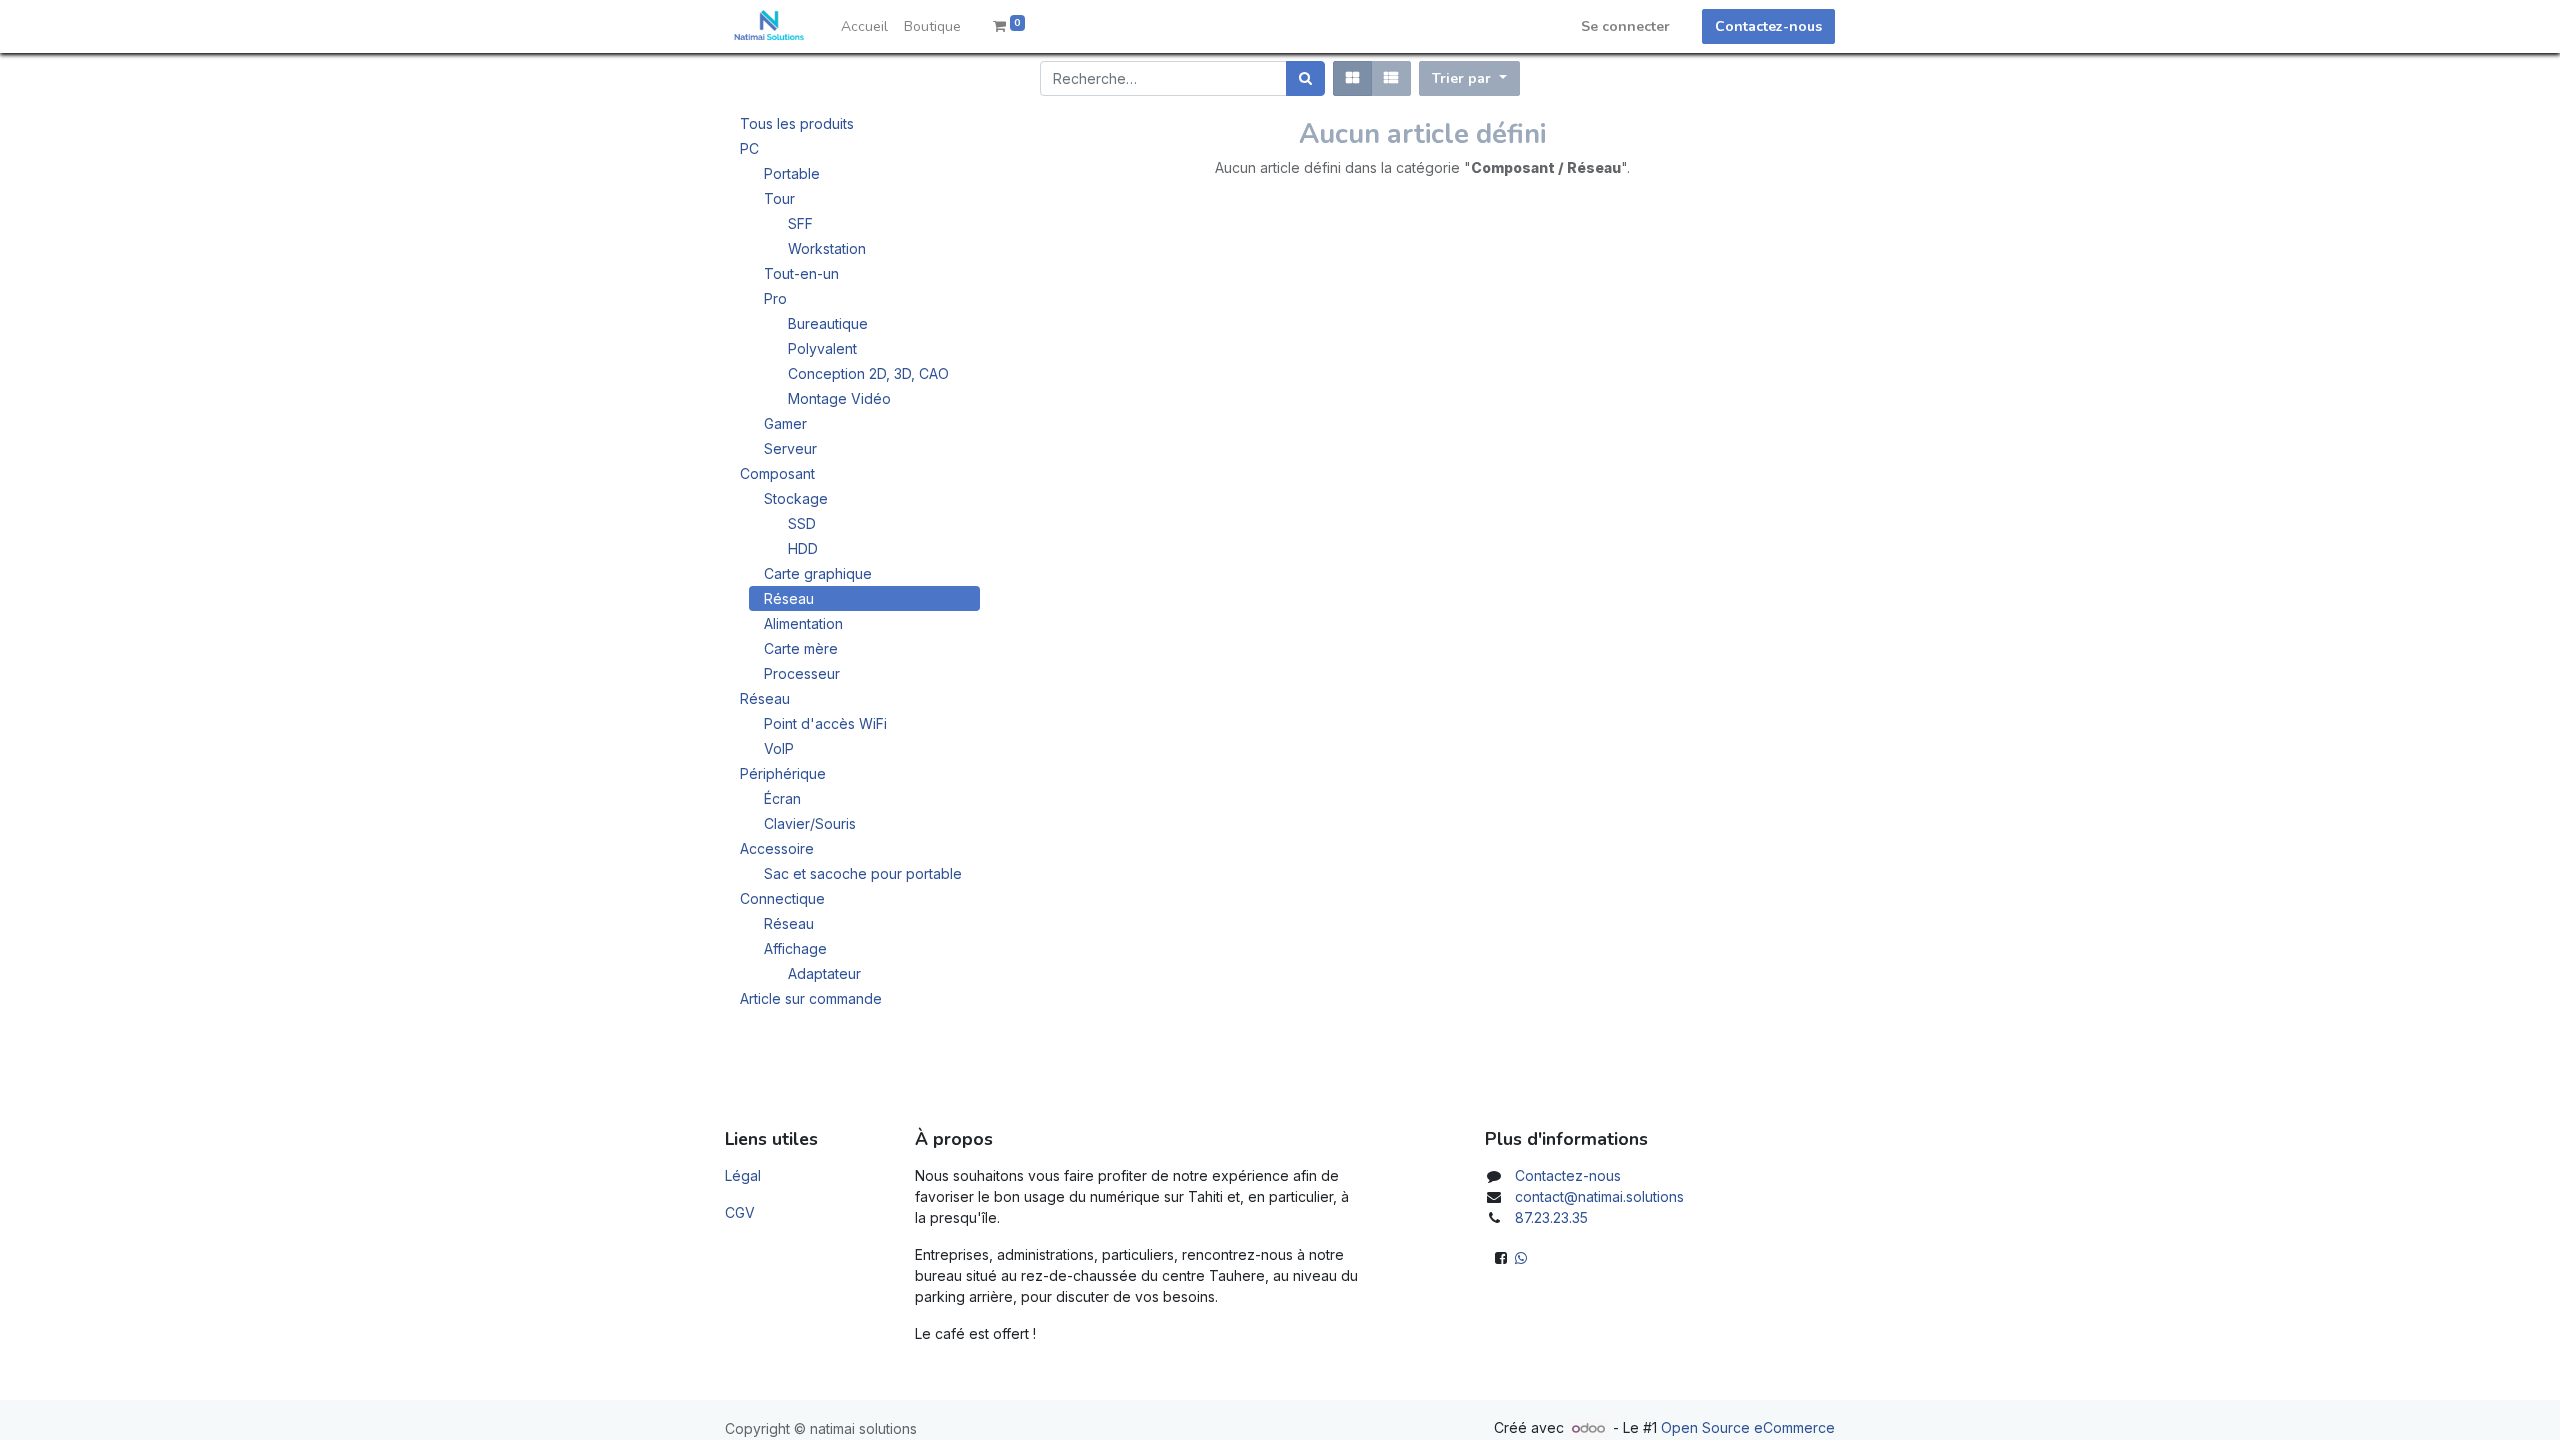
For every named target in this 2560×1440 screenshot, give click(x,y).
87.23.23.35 (1551, 1217)
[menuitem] (864, 26)
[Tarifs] (1352, 78)
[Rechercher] (1305, 78)
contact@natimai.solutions (1599, 1196)
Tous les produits (797, 123)
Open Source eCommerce (1748, 1427)
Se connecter (1625, 26)
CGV (740, 1212)
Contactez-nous (1768, 26)
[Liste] (1391, 78)
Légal (743, 1175)
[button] (1469, 78)
